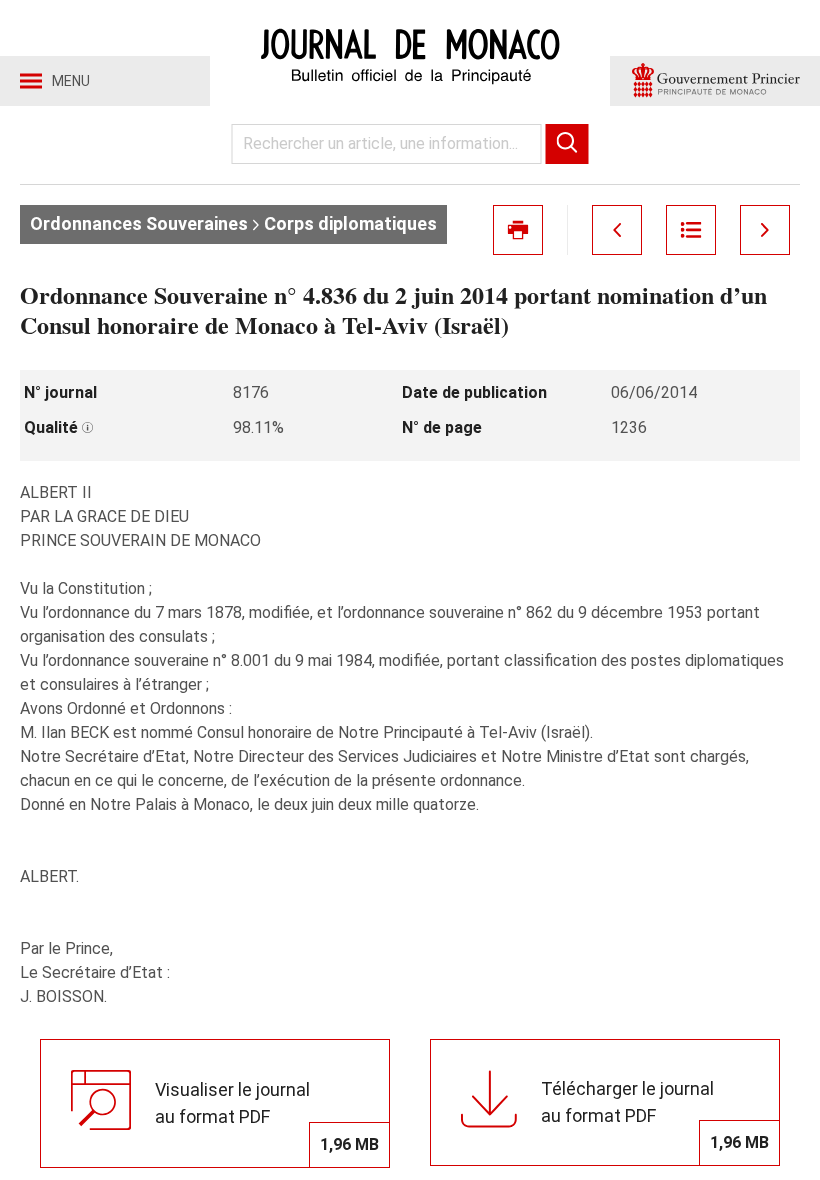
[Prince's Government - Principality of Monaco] (715, 81)
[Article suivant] (765, 230)
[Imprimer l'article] (518, 230)
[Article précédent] (617, 230)
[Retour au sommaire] (691, 230)
